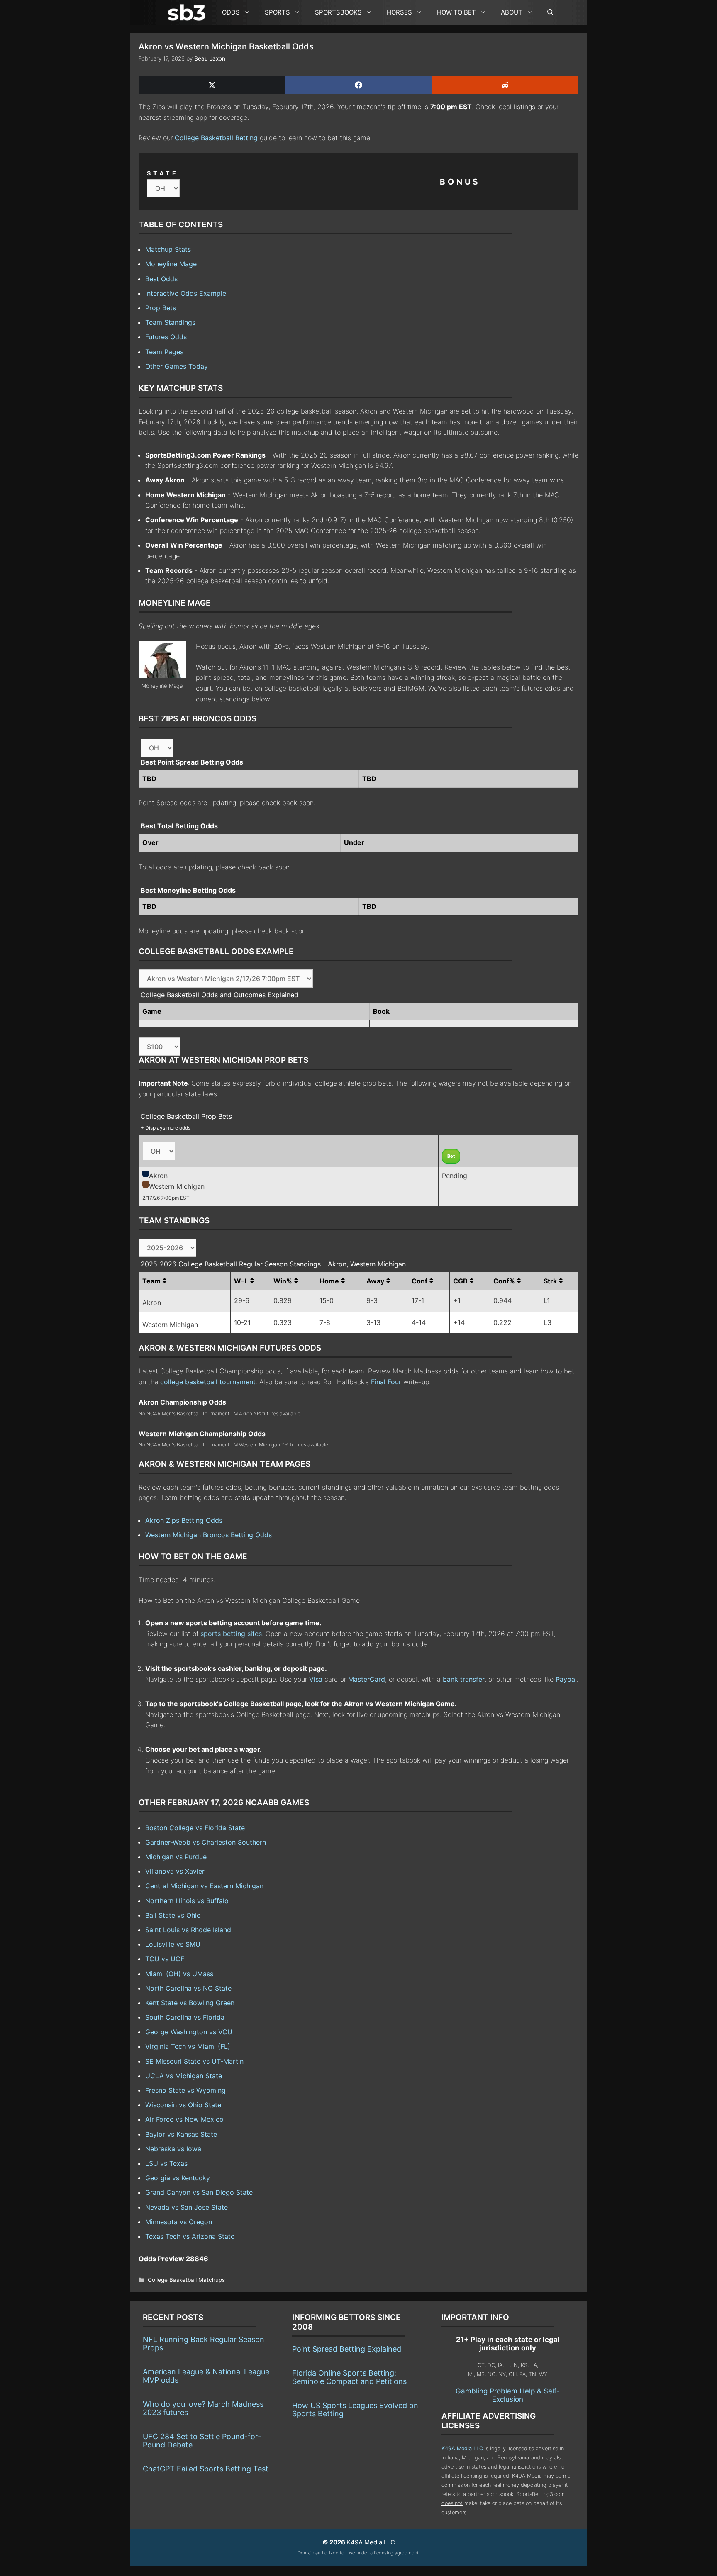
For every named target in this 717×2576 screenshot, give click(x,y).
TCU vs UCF (165, 1959)
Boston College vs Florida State (195, 1828)
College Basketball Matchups (186, 2280)
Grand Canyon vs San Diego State (199, 2192)
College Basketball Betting (216, 138)
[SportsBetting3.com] (188, 12)
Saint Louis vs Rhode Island (188, 1930)
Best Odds (161, 279)
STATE (163, 173)
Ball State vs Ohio (173, 1915)
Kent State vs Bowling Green (190, 2003)
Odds (231, 12)
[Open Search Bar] (546, 12)
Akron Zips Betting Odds (184, 1520)
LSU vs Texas (166, 2163)
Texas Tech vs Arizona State (190, 2236)
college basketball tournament (208, 1382)
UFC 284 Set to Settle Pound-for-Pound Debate (202, 2441)
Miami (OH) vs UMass (179, 1974)
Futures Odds (166, 337)
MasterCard (367, 1679)
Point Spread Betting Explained (347, 2349)
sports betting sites (231, 1634)
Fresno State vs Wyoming (185, 2090)
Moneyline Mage (171, 264)
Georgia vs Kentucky (178, 2178)
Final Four (386, 1382)
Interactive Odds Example (186, 293)
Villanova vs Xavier (175, 1871)
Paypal (566, 1679)
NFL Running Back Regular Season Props (204, 2343)
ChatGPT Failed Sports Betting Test (206, 2469)
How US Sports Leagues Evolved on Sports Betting (355, 2409)
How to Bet (456, 12)
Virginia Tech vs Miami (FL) (188, 2046)
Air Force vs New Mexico (184, 2119)
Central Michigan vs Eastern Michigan (204, 1886)
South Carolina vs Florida (185, 2017)
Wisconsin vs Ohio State (183, 2105)
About (512, 12)
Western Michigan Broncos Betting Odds (209, 1535)
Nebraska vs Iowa (173, 2149)
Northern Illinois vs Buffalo (187, 1901)
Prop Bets (161, 308)
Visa (316, 1679)
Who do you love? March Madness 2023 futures (203, 2408)
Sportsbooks (338, 12)
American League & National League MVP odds (206, 2376)
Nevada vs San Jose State (187, 2207)
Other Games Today (177, 366)
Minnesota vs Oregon (179, 2222)
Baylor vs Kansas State (181, 2134)
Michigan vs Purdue (176, 1857)
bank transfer (464, 1679)
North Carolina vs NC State (188, 1988)
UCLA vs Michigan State (184, 2076)
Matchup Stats (168, 249)
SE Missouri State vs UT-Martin (194, 2061)
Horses (399, 12)
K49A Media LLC (462, 2448)
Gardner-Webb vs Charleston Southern (206, 1842)
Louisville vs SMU (173, 1944)
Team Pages (164, 352)
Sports (277, 12)
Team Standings (170, 322)
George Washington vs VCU (189, 2032)
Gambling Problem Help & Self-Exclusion (508, 2395)
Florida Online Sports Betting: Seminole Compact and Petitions (349, 2377)
